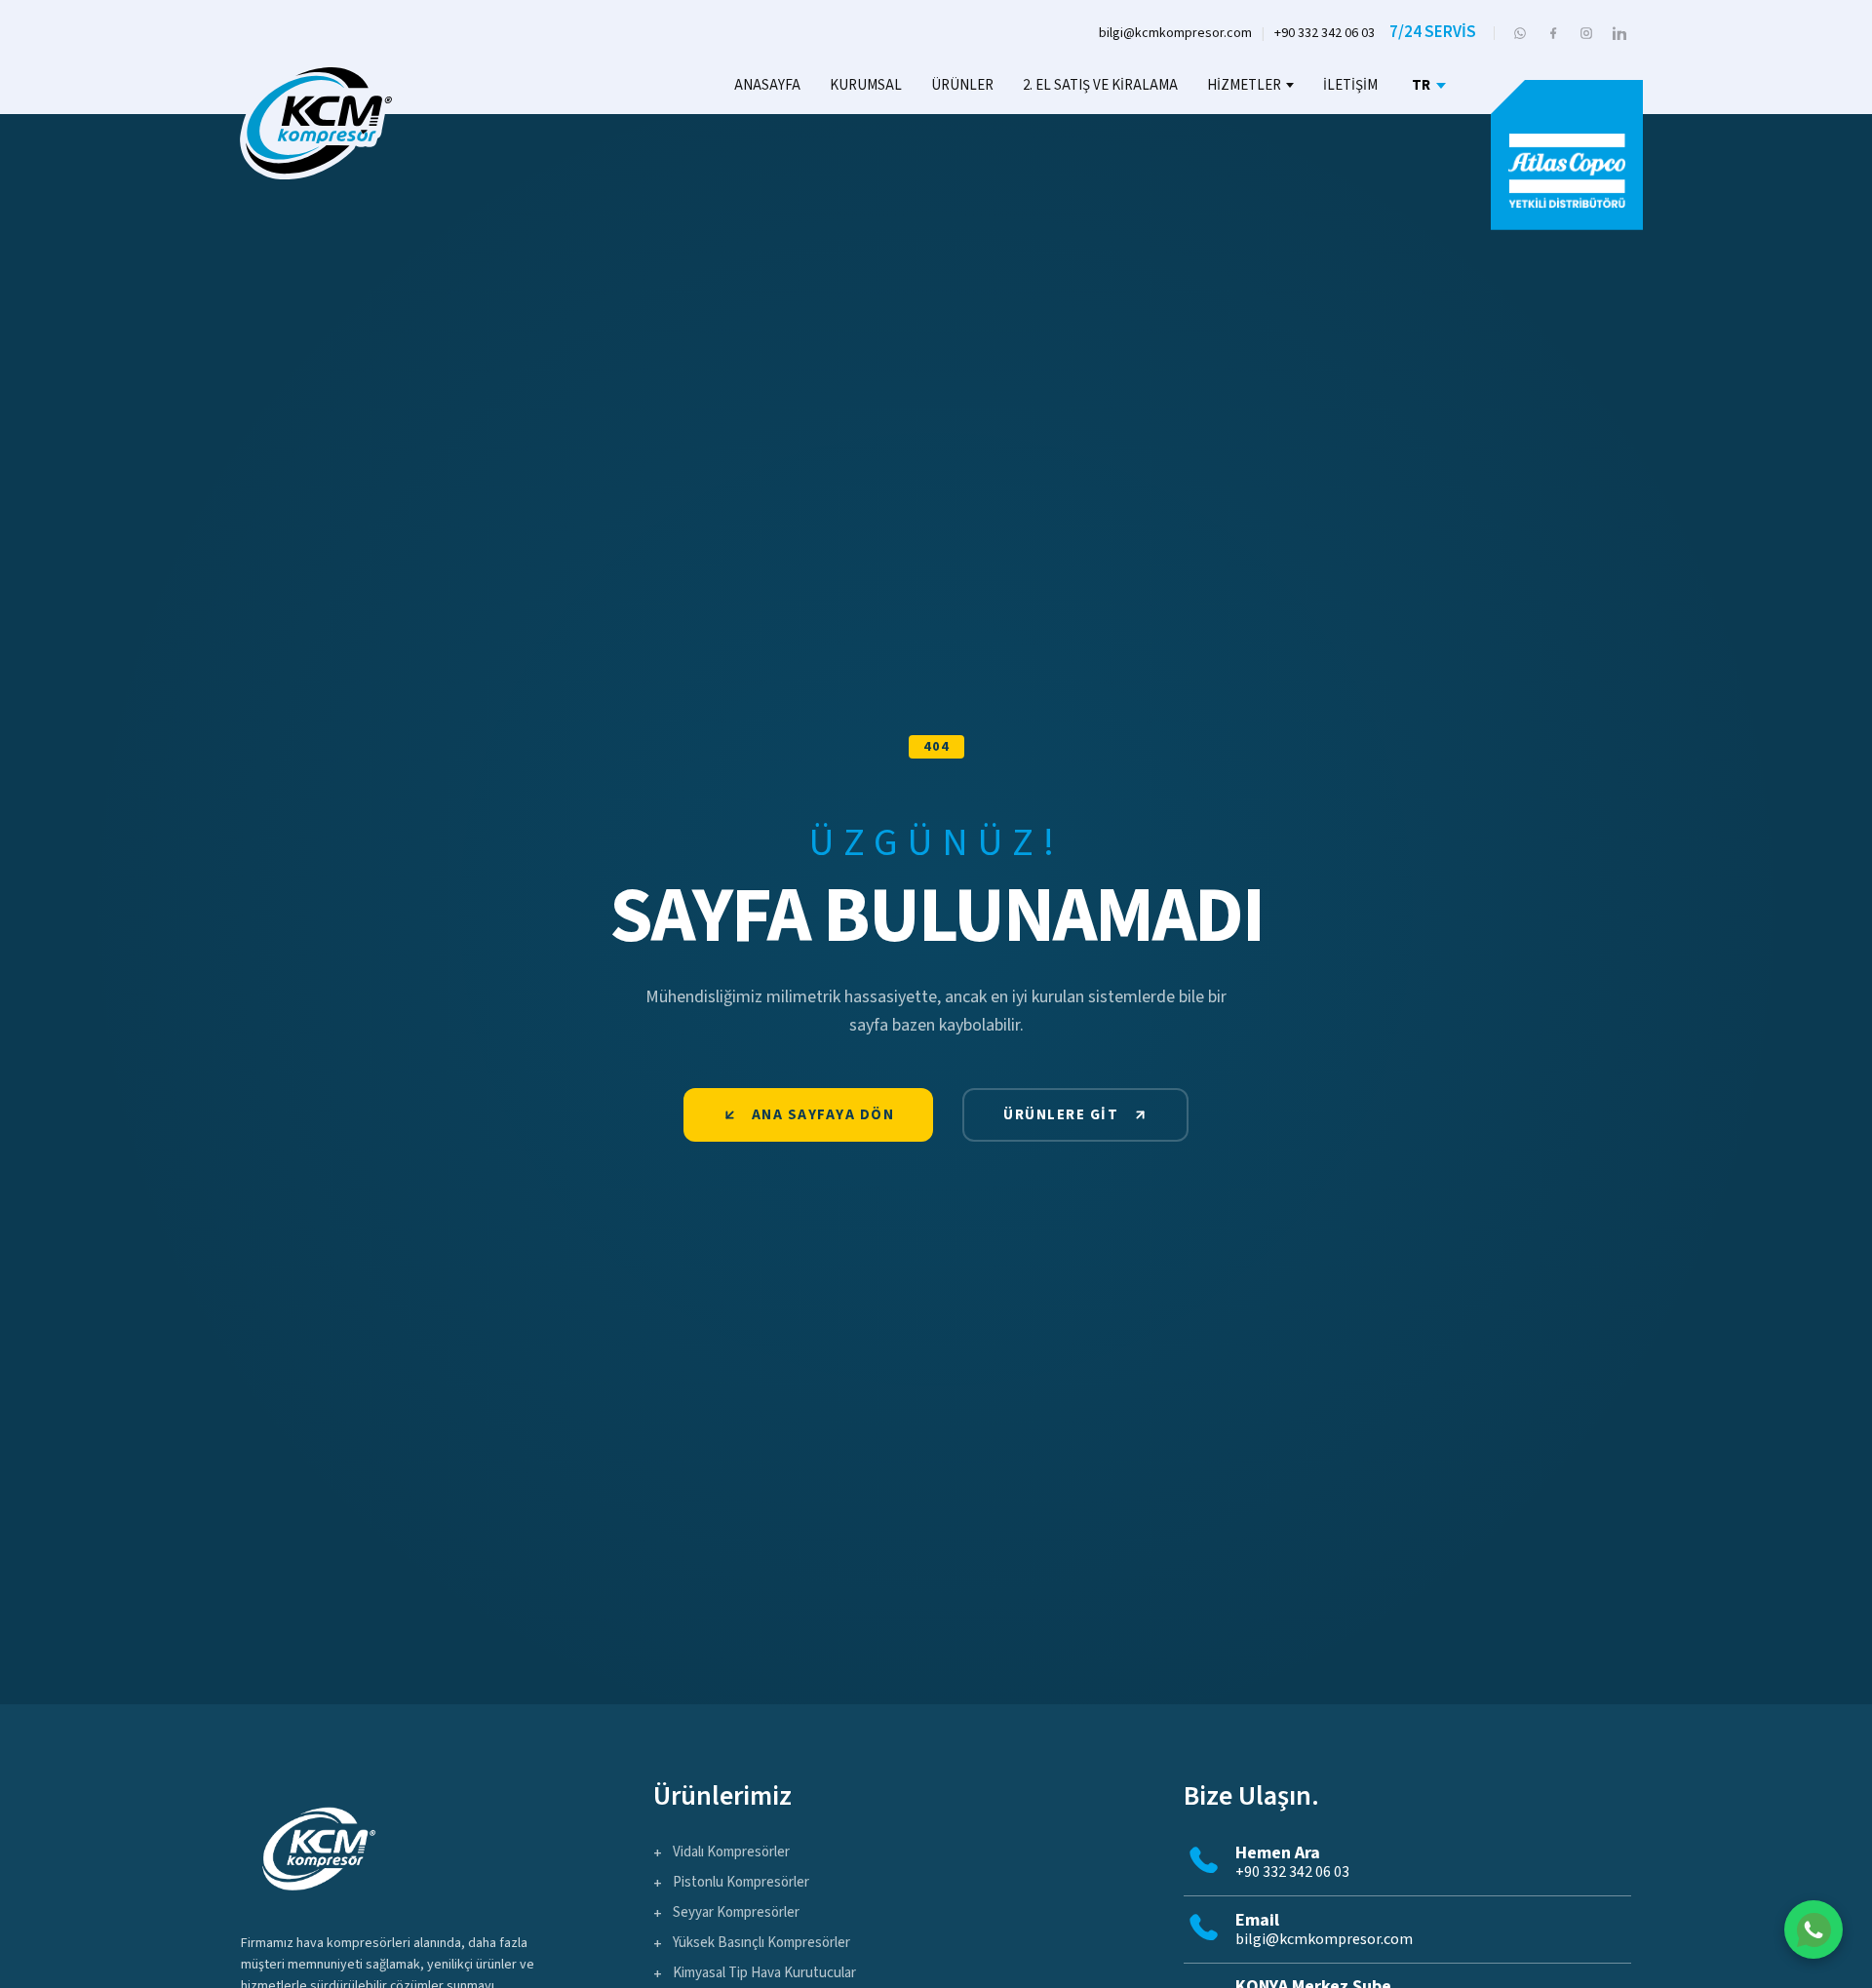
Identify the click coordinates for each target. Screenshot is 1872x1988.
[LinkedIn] (1619, 33)
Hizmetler (1244, 85)
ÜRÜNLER (962, 85)
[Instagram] (1586, 33)
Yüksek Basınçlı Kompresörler (761, 1943)
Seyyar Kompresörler (736, 1912)
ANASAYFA (767, 85)
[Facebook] (1553, 33)
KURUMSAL (866, 85)
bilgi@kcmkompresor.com (1175, 33)
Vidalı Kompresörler (731, 1852)
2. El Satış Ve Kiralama (1100, 85)
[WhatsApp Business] (1520, 33)
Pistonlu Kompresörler (741, 1882)
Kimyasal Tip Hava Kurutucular (764, 1973)
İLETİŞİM (1350, 85)
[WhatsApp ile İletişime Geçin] (1813, 1930)
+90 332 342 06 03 (1325, 33)
